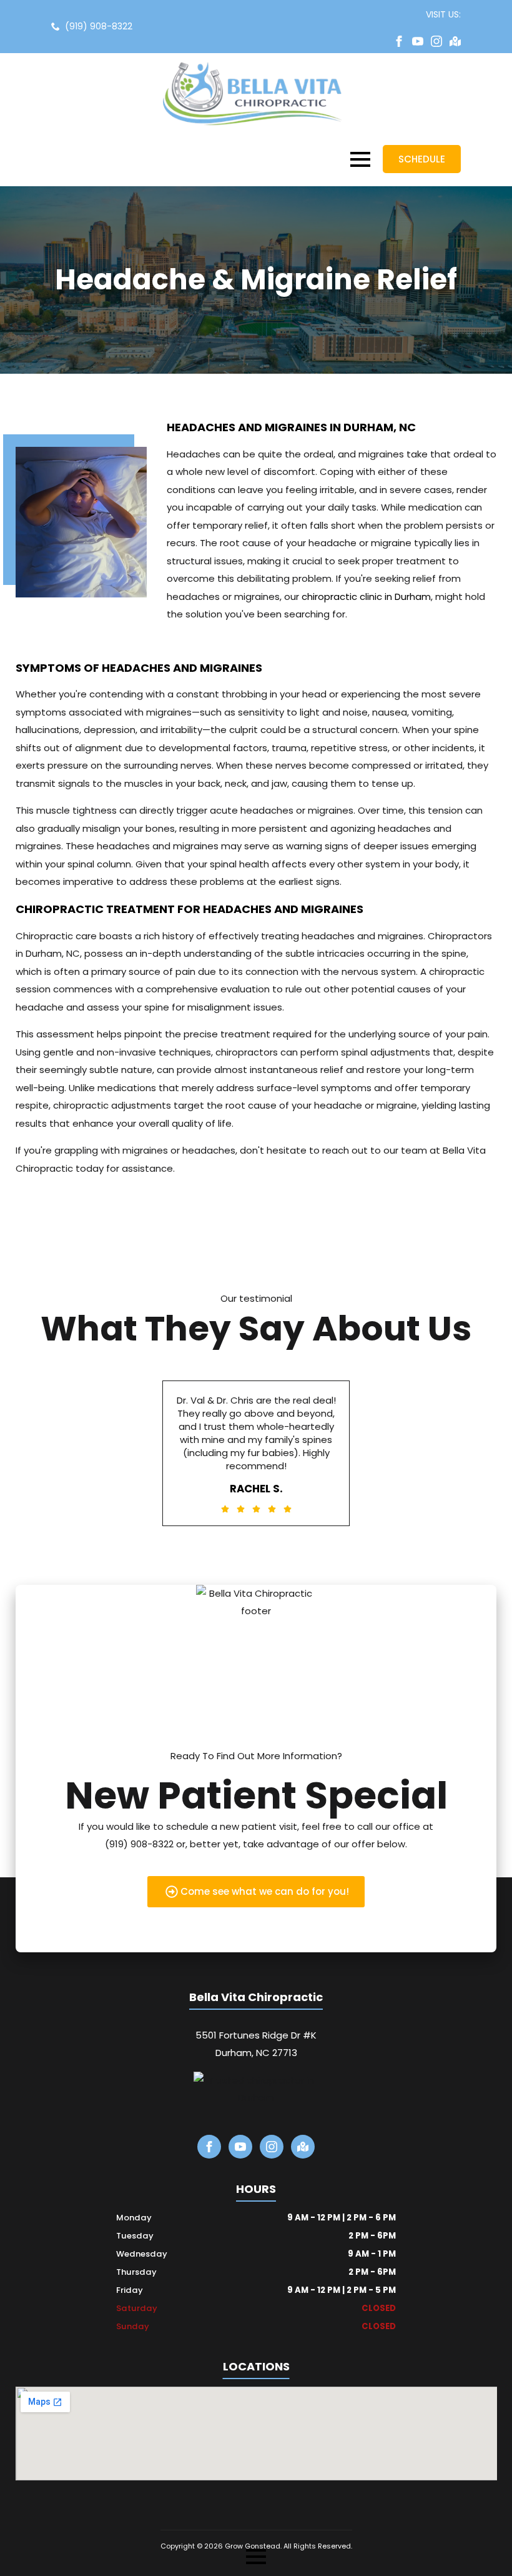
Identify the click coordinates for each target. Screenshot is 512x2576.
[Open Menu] (360, 159)
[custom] (455, 41)
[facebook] (399, 41)
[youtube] (418, 41)
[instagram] (436, 41)
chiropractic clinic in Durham (366, 597)
